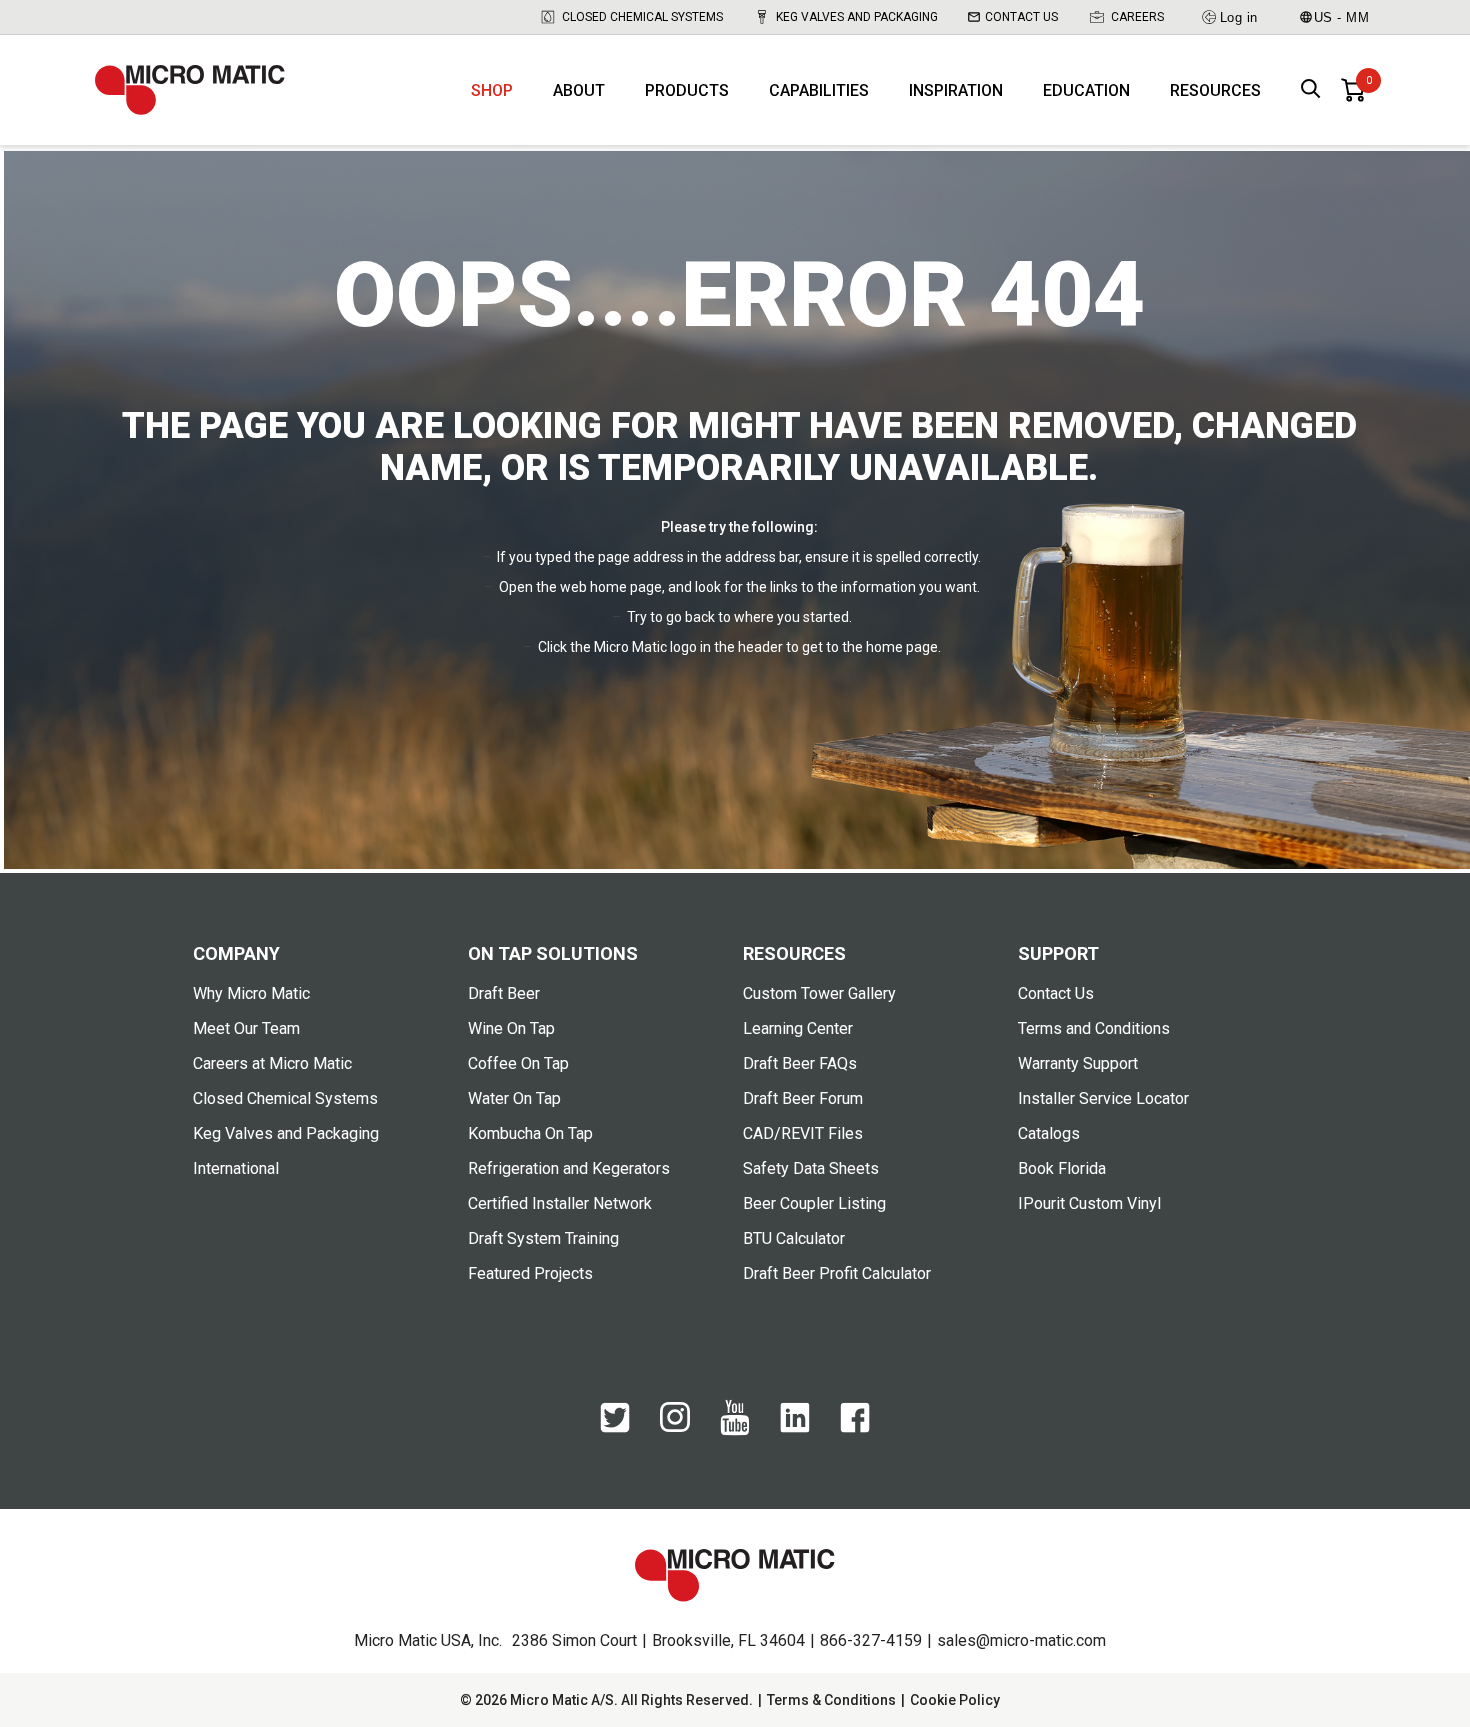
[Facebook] (855, 1428)
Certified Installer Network (560, 1203)
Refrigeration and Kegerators (569, 1168)
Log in (1239, 17)
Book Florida (1062, 1168)
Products (687, 90)
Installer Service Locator (1103, 1098)
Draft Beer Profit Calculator (837, 1273)
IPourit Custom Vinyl (1089, 1203)
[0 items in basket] (1353, 90)
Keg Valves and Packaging (857, 17)
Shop (492, 90)
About (579, 90)
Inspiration (956, 90)
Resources (1215, 90)
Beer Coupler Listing (814, 1203)
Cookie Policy (955, 1700)
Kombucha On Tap (530, 1133)
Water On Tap (514, 1098)
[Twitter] (615, 1428)
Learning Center (798, 1028)
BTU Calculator (794, 1238)
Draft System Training (543, 1238)
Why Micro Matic (251, 993)
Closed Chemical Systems (642, 17)
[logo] (190, 90)
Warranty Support (1078, 1063)
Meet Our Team (246, 1028)
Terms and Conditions (1094, 1028)
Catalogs (1049, 1133)
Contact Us (1021, 17)
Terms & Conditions (831, 1700)
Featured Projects (530, 1273)
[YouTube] (735, 1431)
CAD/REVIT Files (803, 1133)
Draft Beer (504, 993)
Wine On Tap (511, 1028)
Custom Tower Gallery (819, 993)
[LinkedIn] (795, 1428)
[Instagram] (675, 1427)
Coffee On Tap (518, 1063)
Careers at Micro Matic (272, 1063)
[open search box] (1311, 90)
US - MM (1342, 17)
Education (1086, 90)
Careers (1137, 17)
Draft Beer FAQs (800, 1063)
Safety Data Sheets (811, 1168)
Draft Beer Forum (803, 1098)
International (236, 1168)
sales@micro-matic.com (1021, 1640)
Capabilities (819, 90)
